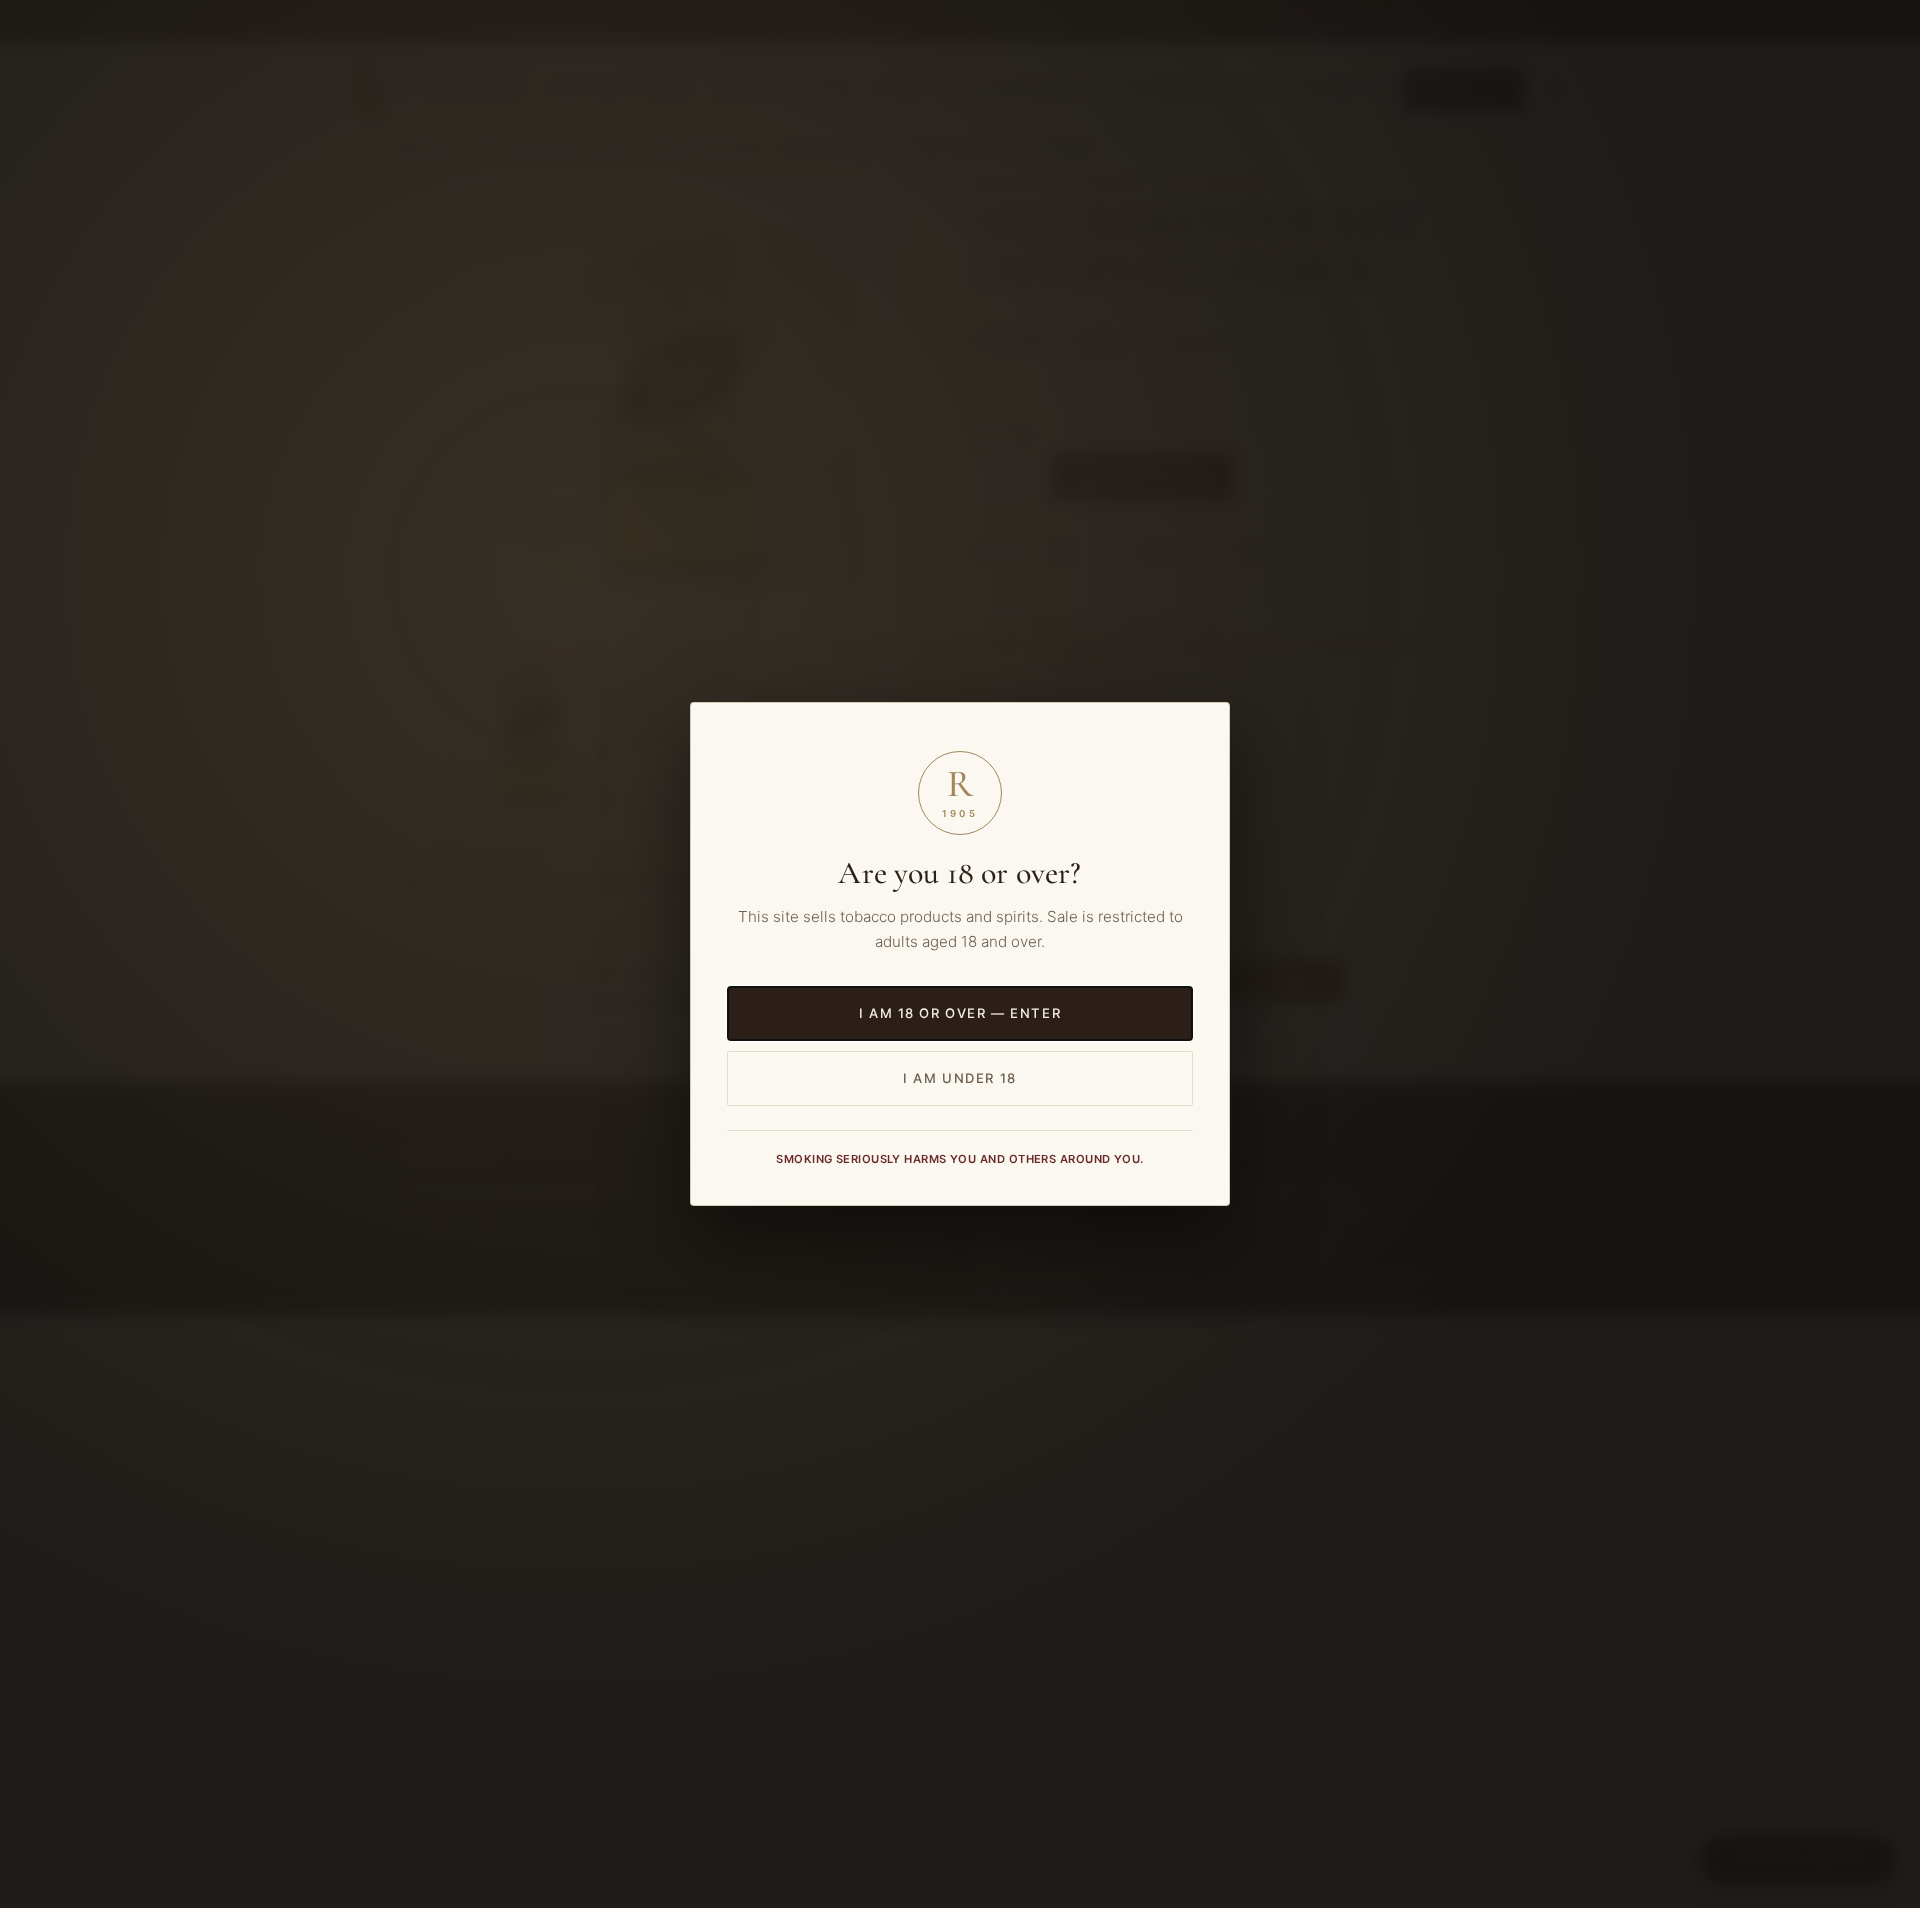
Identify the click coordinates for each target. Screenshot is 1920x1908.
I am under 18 (959, 1078)
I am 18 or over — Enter (960, 1013)
